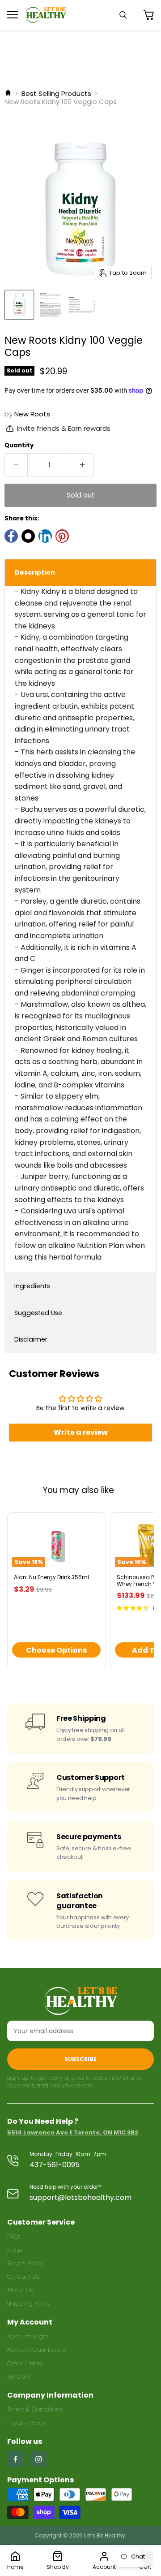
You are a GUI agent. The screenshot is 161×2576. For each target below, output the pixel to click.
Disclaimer (31, 1339)
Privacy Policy (26, 2423)
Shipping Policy (29, 2304)
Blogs (15, 2250)
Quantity (19, 445)
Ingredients (32, 1286)
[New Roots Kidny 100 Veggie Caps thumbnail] (19, 305)
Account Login (28, 2336)
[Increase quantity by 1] (83, 465)
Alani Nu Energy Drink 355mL (52, 1577)
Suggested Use (38, 1313)
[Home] (8, 93)
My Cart (18, 2377)
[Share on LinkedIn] (45, 536)
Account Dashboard (36, 2350)
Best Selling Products (56, 93)
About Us (20, 2290)
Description (35, 572)
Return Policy (25, 2263)
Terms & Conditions (35, 2409)
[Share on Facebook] (11, 536)
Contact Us (23, 2277)
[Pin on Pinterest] (62, 536)
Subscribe (80, 2059)
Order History (25, 2363)
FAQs (14, 2236)
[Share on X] (28, 536)
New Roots (32, 414)
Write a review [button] (81, 1432)
